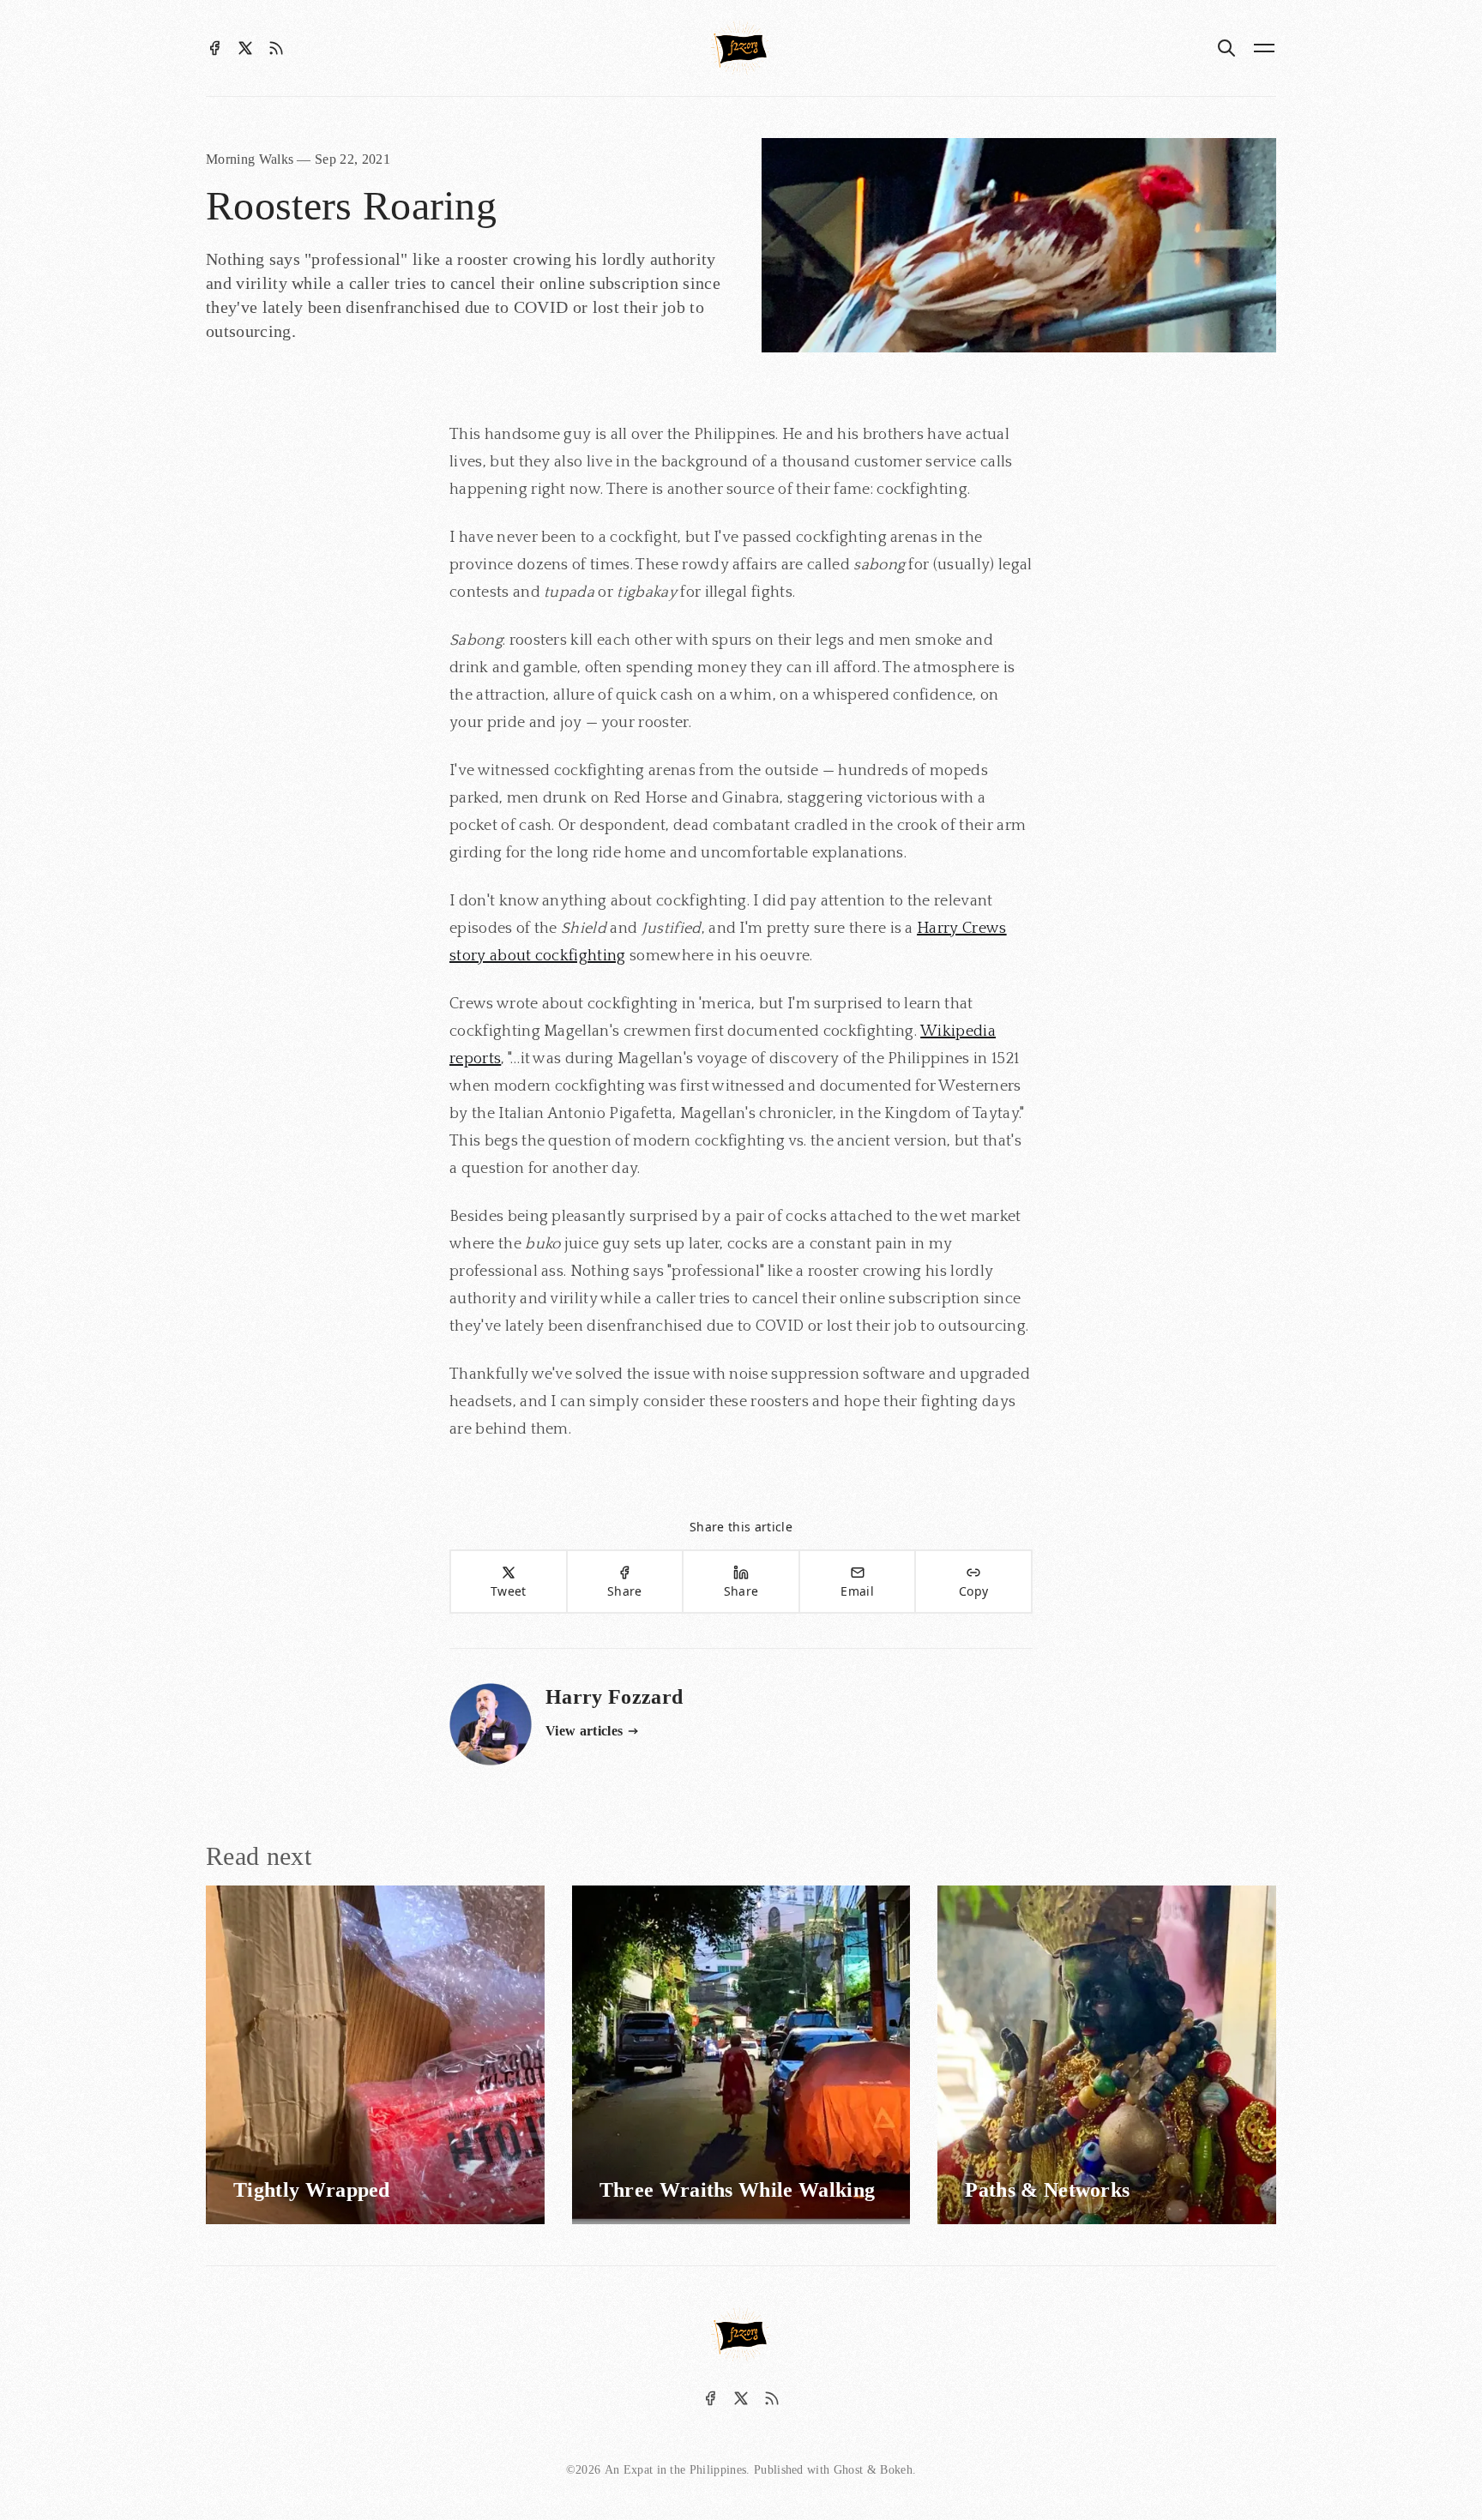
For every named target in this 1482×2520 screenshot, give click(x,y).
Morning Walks (251, 159)
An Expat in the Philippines (676, 2470)
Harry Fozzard (614, 1697)
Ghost (849, 2470)
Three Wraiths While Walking (738, 2190)
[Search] (1226, 48)
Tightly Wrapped (312, 2190)
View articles (584, 1731)
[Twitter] (245, 48)
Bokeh (896, 2470)
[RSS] (276, 48)
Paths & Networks (1047, 2190)
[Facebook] (214, 48)
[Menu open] (1264, 48)
